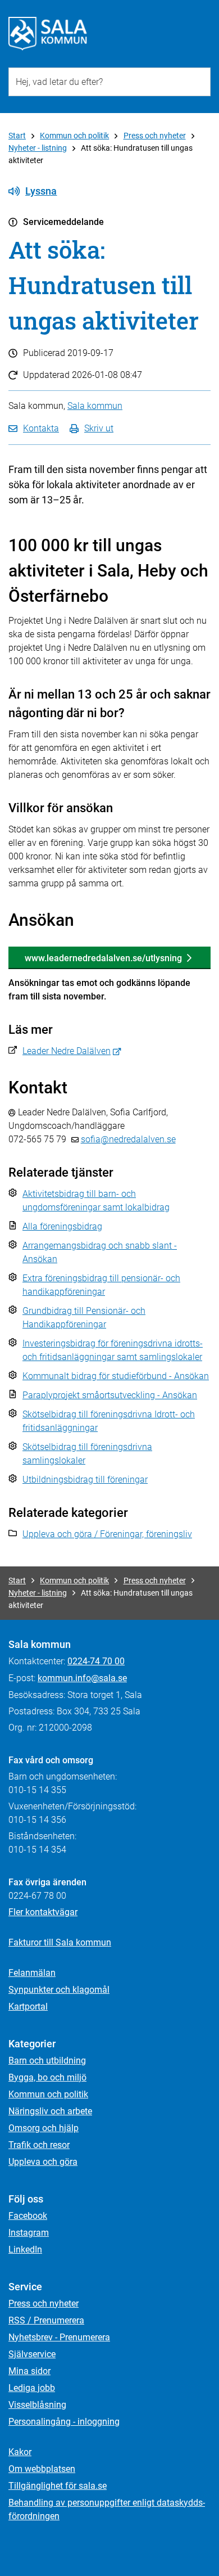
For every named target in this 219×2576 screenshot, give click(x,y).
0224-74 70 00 (96, 1661)
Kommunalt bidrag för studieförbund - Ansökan (116, 1376)
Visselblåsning (37, 2405)
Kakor (20, 2452)
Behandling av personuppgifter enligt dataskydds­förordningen (107, 2509)
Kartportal (28, 2007)
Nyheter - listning (38, 148)
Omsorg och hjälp (44, 2128)
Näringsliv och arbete (50, 2111)
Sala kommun (95, 406)
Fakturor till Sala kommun (60, 1942)
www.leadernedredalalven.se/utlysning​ (103, 958)
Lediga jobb (32, 2388)
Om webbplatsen (42, 2469)
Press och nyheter (155, 136)
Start (17, 136)
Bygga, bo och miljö (47, 2077)
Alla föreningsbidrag (62, 1226)
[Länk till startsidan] (48, 34)
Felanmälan (32, 1973)
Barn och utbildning (47, 2061)
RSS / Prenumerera (46, 2320)
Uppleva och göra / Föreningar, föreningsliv (107, 1534)
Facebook (28, 2216)
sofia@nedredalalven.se (128, 1139)
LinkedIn (25, 2250)
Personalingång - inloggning (64, 2422)
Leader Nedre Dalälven (67, 1051)
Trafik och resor (39, 2145)
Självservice (32, 2354)
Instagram (29, 2233)
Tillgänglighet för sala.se (58, 2486)
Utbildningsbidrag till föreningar (85, 1480)
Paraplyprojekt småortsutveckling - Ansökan (110, 1395)
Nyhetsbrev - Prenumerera (59, 2337)
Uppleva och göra (43, 2162)
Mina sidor (29, 2371)
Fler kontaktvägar (43, 1912)
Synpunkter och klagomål (59, 1990)
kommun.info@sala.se (82, 1678)
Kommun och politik (74, 136)
